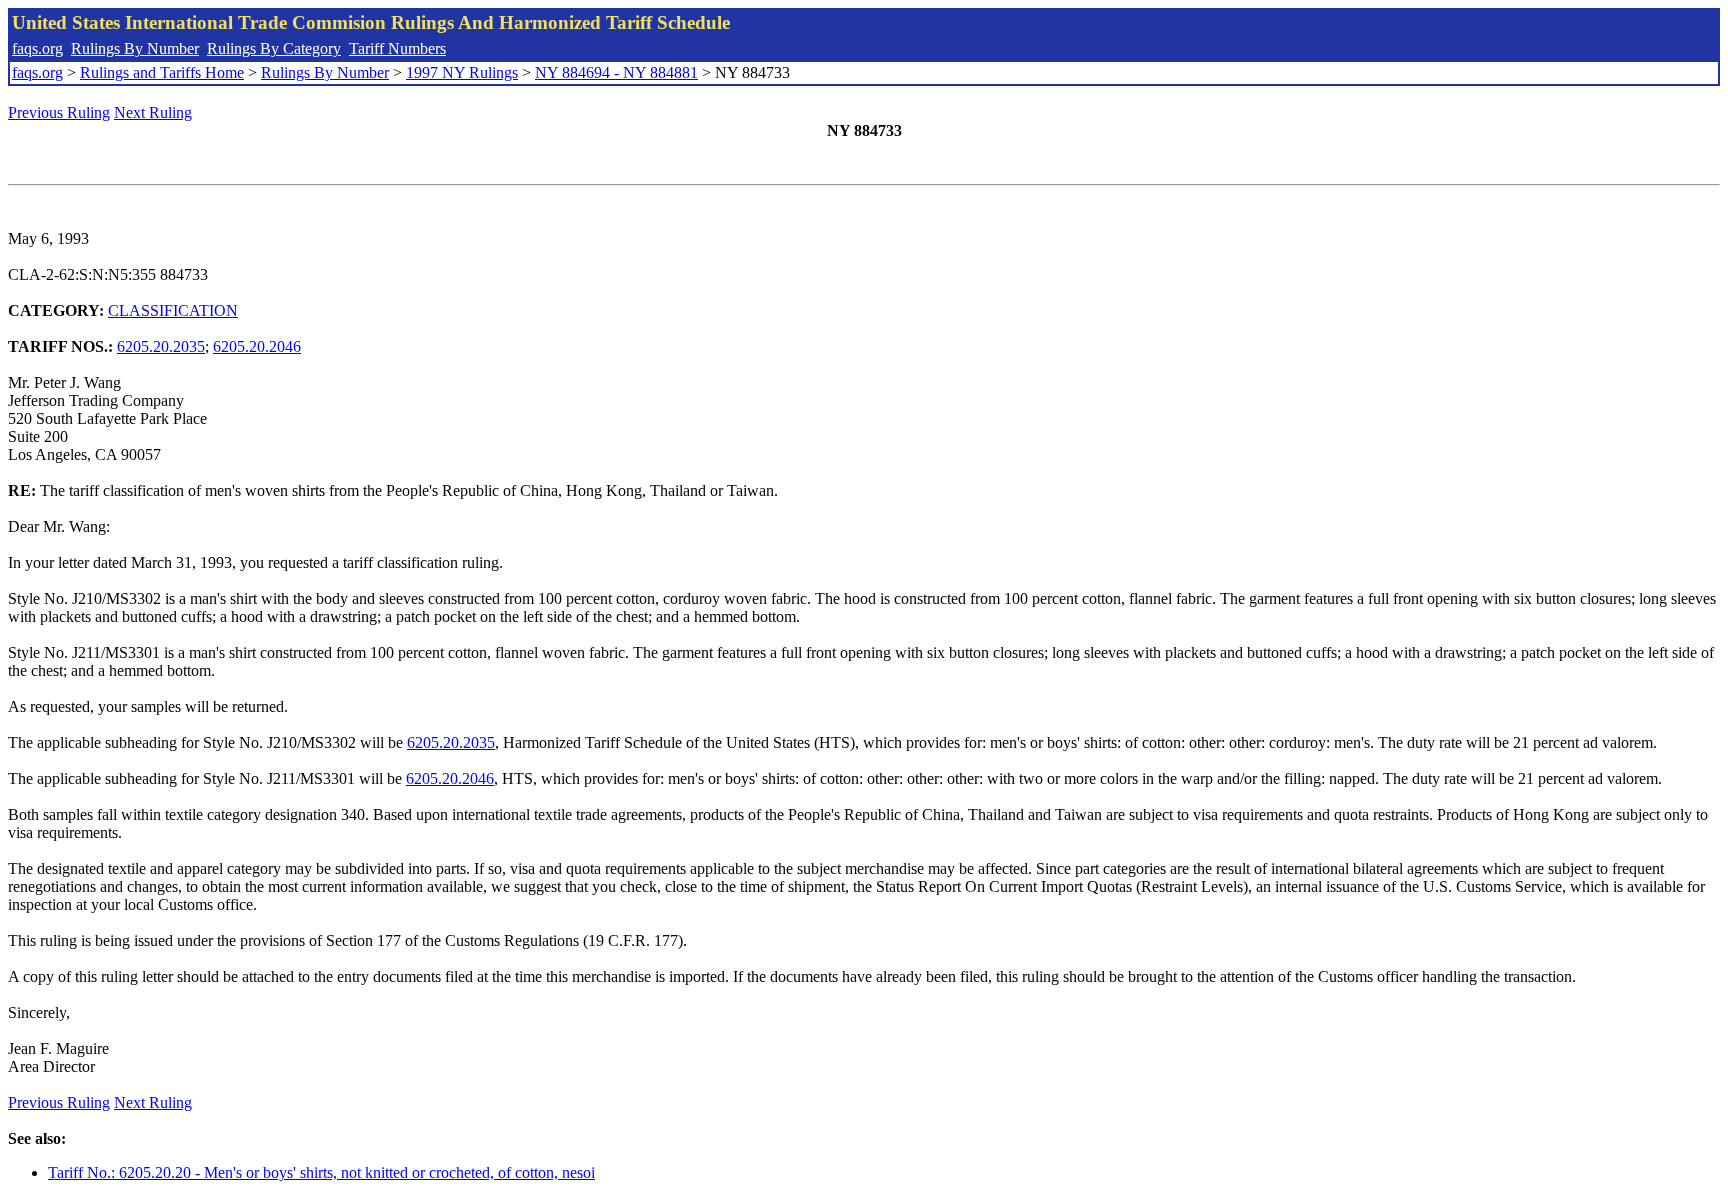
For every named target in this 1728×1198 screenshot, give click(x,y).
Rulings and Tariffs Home (162, 72)
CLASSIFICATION (173, 310)
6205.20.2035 (161, 346)
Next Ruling (153, 112)
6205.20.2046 (257, 346)
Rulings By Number (135, 48)
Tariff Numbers (397, 48)
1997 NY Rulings (462, 72)
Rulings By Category (274, 48)
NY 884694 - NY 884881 (616, 72)
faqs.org (37, 48)
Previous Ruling (59, 112)
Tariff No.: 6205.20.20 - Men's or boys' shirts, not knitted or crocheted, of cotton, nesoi (321, 1172)
